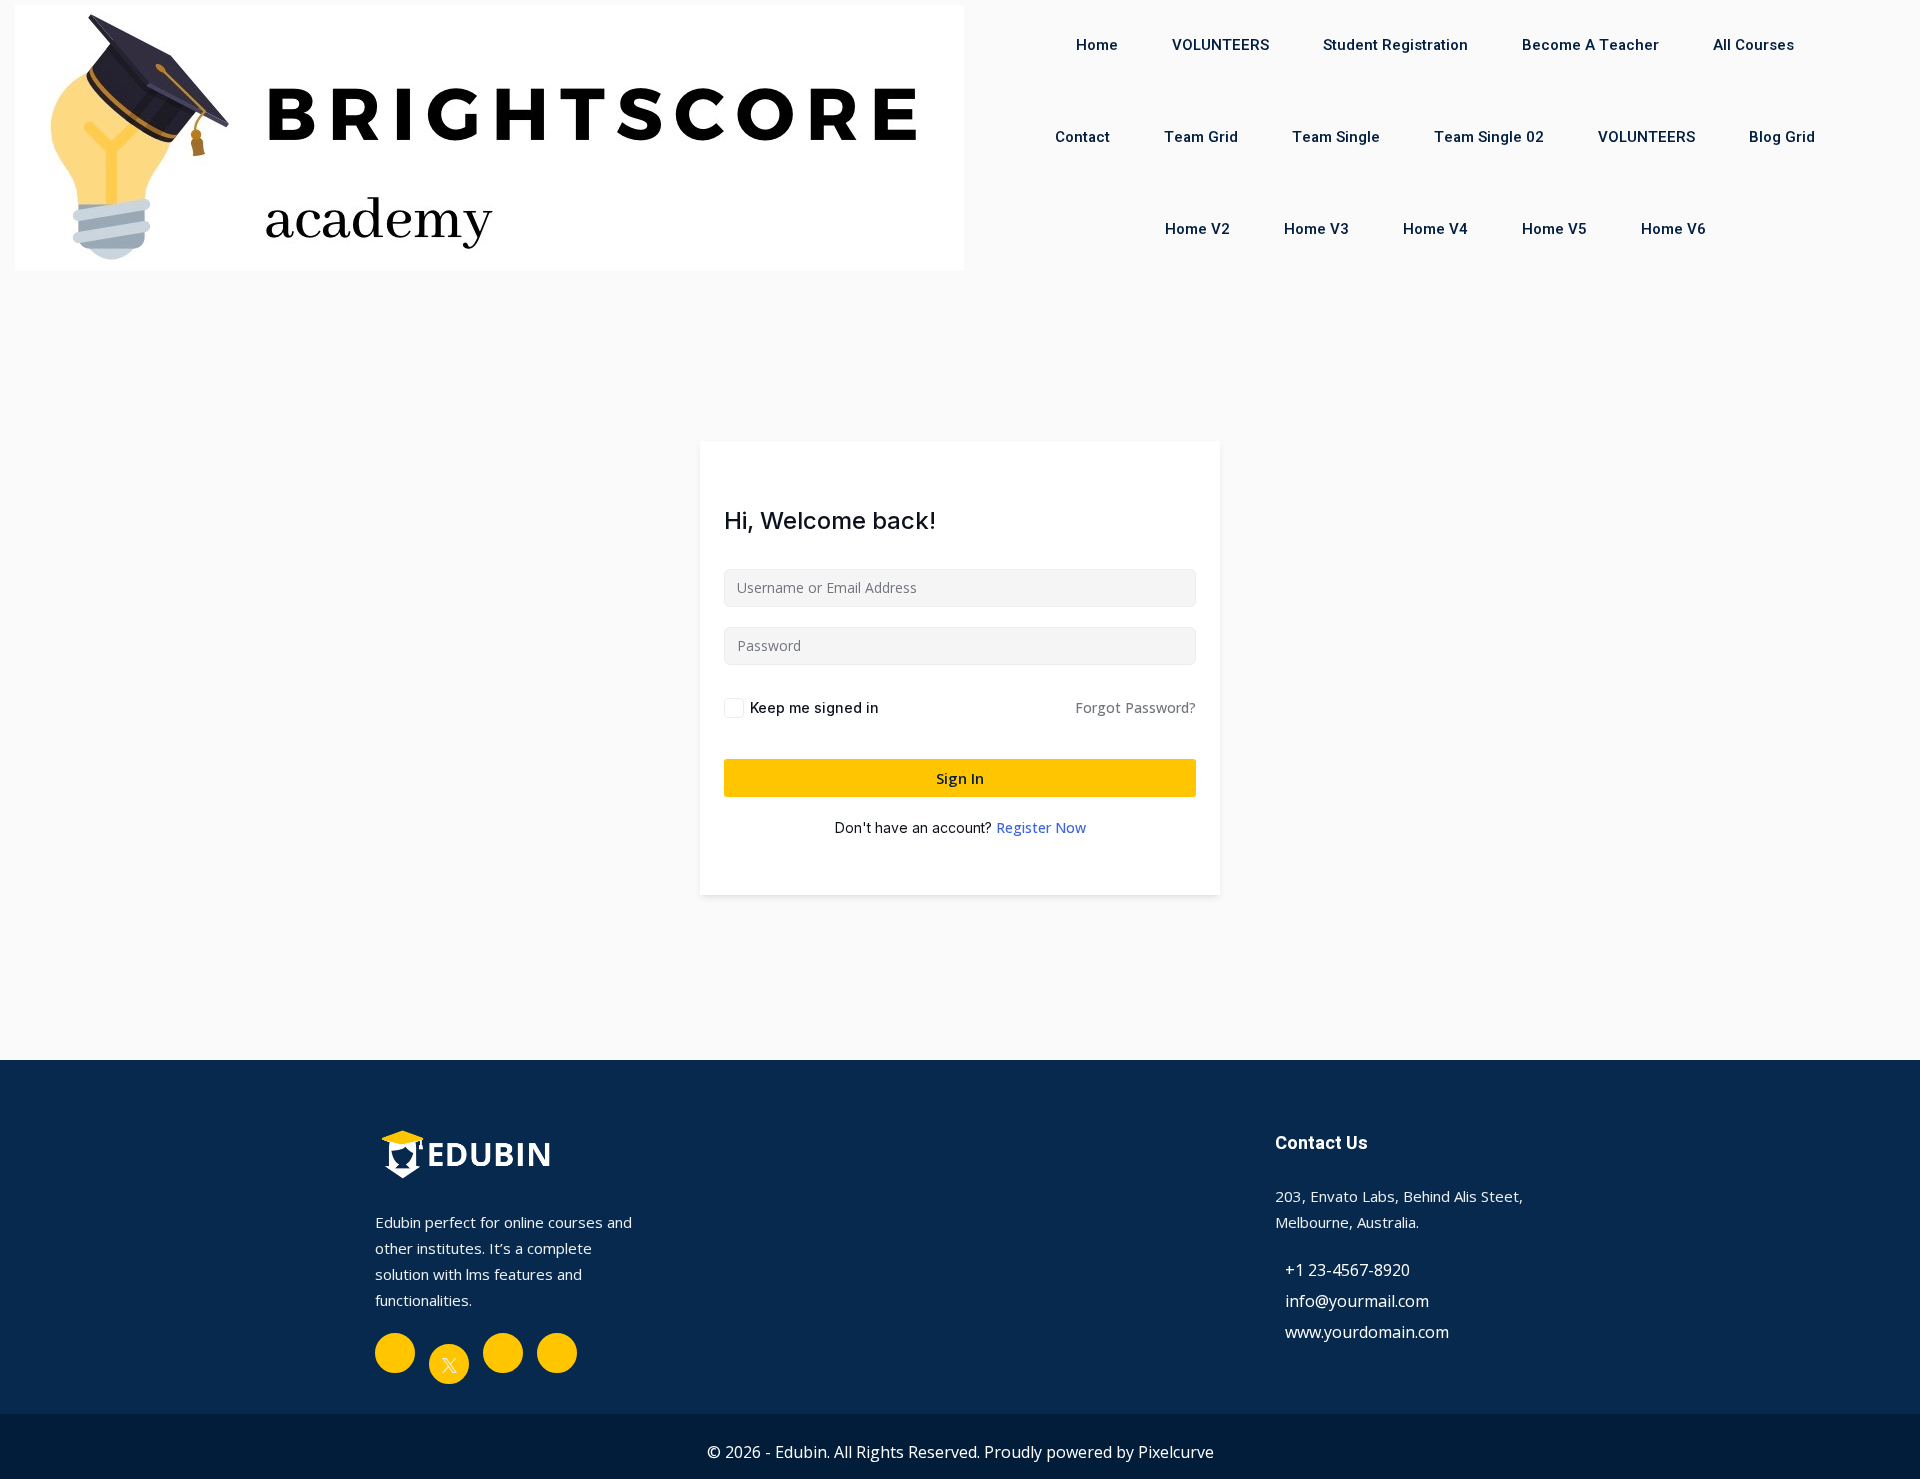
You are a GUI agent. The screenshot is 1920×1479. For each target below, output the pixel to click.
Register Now (1041, 827)
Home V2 (1197, 229)
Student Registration (1395, 45)
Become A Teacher (1590, 45)
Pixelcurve (1176, 1452)
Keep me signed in (814, 707)
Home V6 (1673, 229)
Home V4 (1435, 229)
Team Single (1336, 137)
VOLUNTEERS (1220, 45)
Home (1097, 45)
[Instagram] (557, 1353)
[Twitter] (449, 1364)
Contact (1082, 137)
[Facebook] (395, 1353)
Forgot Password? (1135, 707)
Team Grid (1201, 137)
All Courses (1753, 45)
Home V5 (1554, 229)
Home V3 (1316, 229)
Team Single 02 (1489, 137)
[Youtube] (503, 1353)
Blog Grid (1782, 137)
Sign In (960, 778)
